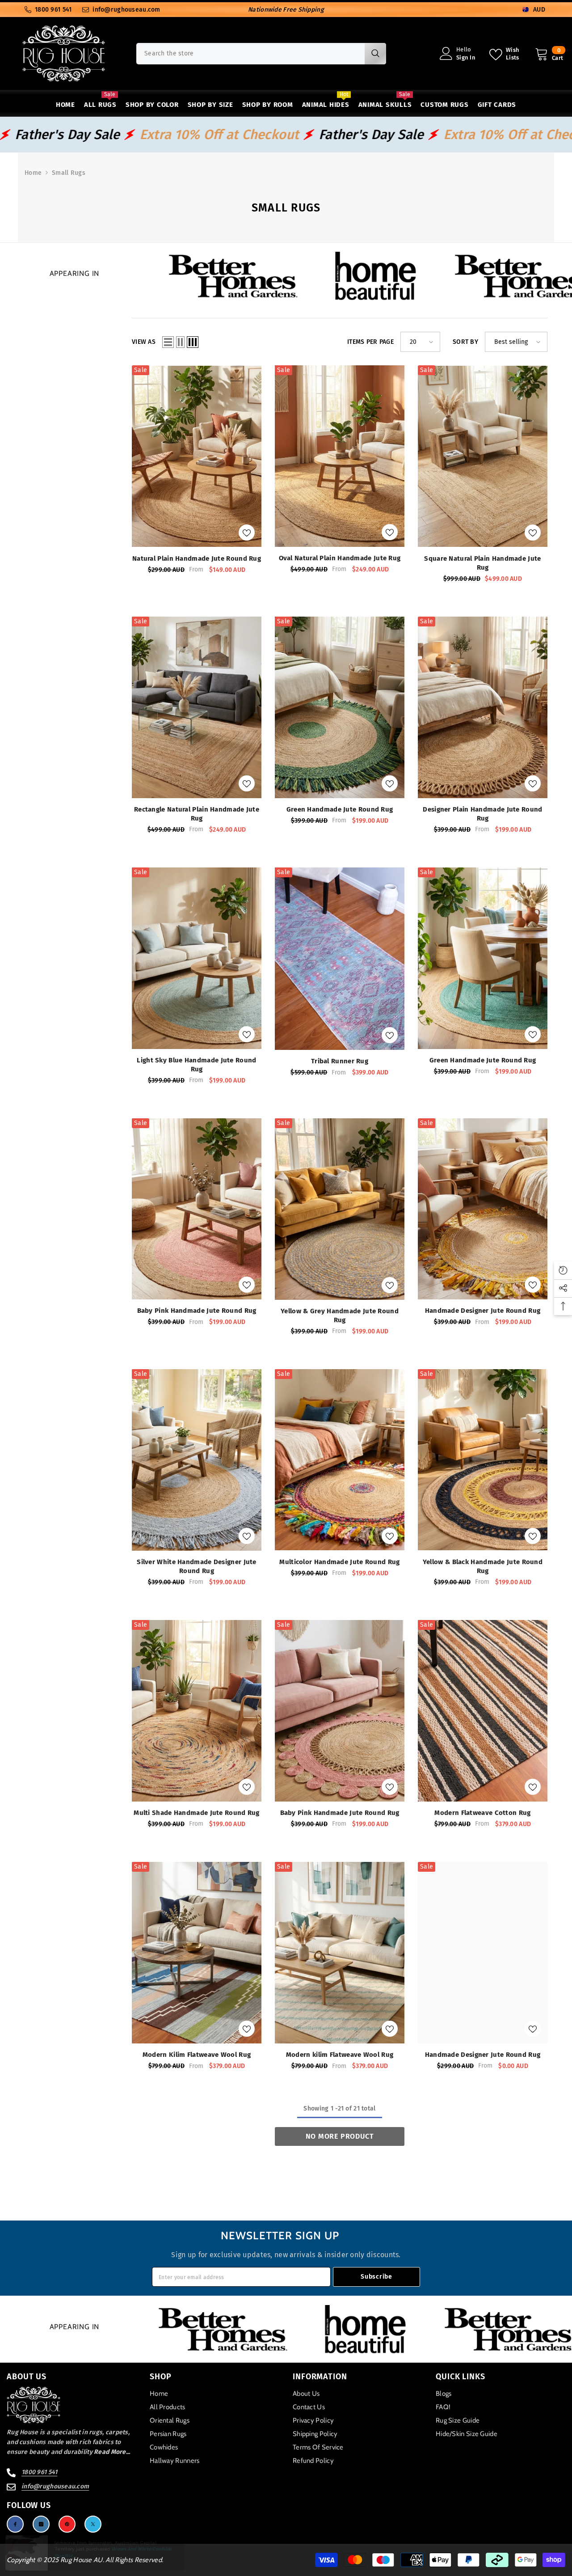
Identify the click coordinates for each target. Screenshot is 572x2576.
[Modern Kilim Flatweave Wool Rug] (197, 1953)
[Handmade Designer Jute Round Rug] (483, 1209)
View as (144, 342)
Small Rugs (69, 173)
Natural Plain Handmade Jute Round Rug (197, 558)
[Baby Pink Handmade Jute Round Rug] (197, 1209)
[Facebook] (15, 2524)
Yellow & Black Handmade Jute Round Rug (483, 1566)
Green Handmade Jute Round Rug (340, 809)
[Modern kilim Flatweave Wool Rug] (340, 1953)
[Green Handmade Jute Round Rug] (340, 707)
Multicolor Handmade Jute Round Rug (339, 1562)
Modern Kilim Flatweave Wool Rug (197, 2055)
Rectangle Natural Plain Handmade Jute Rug (197, 814)
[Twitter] (93, 2524)
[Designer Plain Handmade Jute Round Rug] (483, 707)
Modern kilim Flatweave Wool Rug (340, 2055)
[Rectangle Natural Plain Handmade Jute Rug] (197, 707)
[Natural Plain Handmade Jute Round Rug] (197, 456)
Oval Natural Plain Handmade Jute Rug (340, 558)
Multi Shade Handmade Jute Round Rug (197, 1813)
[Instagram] (41, 2524)
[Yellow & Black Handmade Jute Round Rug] (483, 1460)
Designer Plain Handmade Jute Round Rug (482, 814)
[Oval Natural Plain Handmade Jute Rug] (340, 456)
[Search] (261, 54)
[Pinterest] (67, 2524)
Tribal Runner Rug (340, 1061)
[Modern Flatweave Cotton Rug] (483, 1711)
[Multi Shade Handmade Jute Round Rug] (197, 1711)
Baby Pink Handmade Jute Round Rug (197, 1311)
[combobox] (250, 54)
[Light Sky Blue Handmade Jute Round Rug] (197, 958)
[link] (297, 276)
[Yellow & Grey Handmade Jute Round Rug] (340, 1209)
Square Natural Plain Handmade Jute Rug (482, 563)
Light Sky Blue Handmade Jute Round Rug (196, 1065)
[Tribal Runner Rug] (340, 959)
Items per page (370, 342)
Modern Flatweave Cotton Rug (482, 1813)
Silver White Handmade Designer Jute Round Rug (197, 1566)
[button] (168, 342)
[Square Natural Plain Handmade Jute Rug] (483, 456)
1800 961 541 (53, 10)
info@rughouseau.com (126, 10)
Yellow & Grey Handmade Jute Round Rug (340, 1315)
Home (33, 173)
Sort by (465, 342)
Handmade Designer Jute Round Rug (483, 1311)
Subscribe (376, 2277)
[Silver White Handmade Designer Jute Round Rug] (197, 1460)
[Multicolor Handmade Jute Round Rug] (340, 1460)
